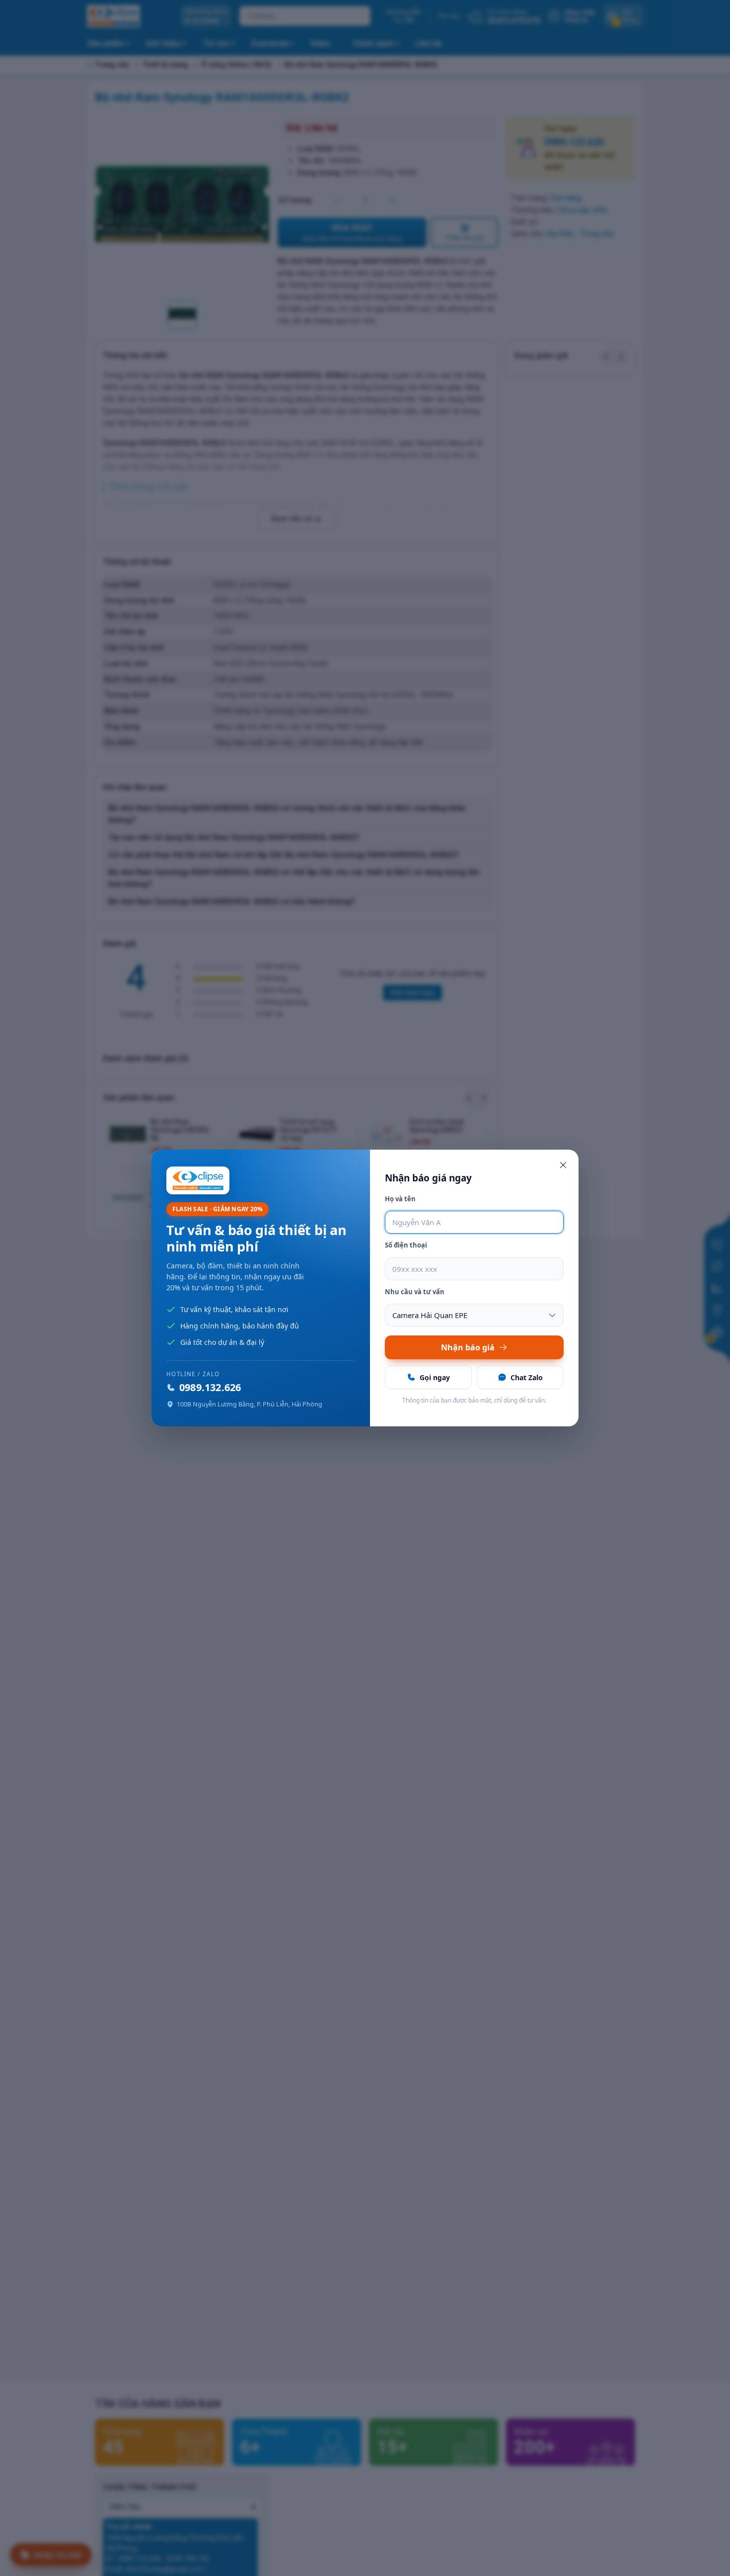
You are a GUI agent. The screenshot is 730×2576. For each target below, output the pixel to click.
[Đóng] (563, 1165)
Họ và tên (400, 1199)
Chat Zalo (527, 1377)
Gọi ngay (435, 1377)
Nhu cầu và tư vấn (415, 1292)
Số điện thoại (406, 1245)
